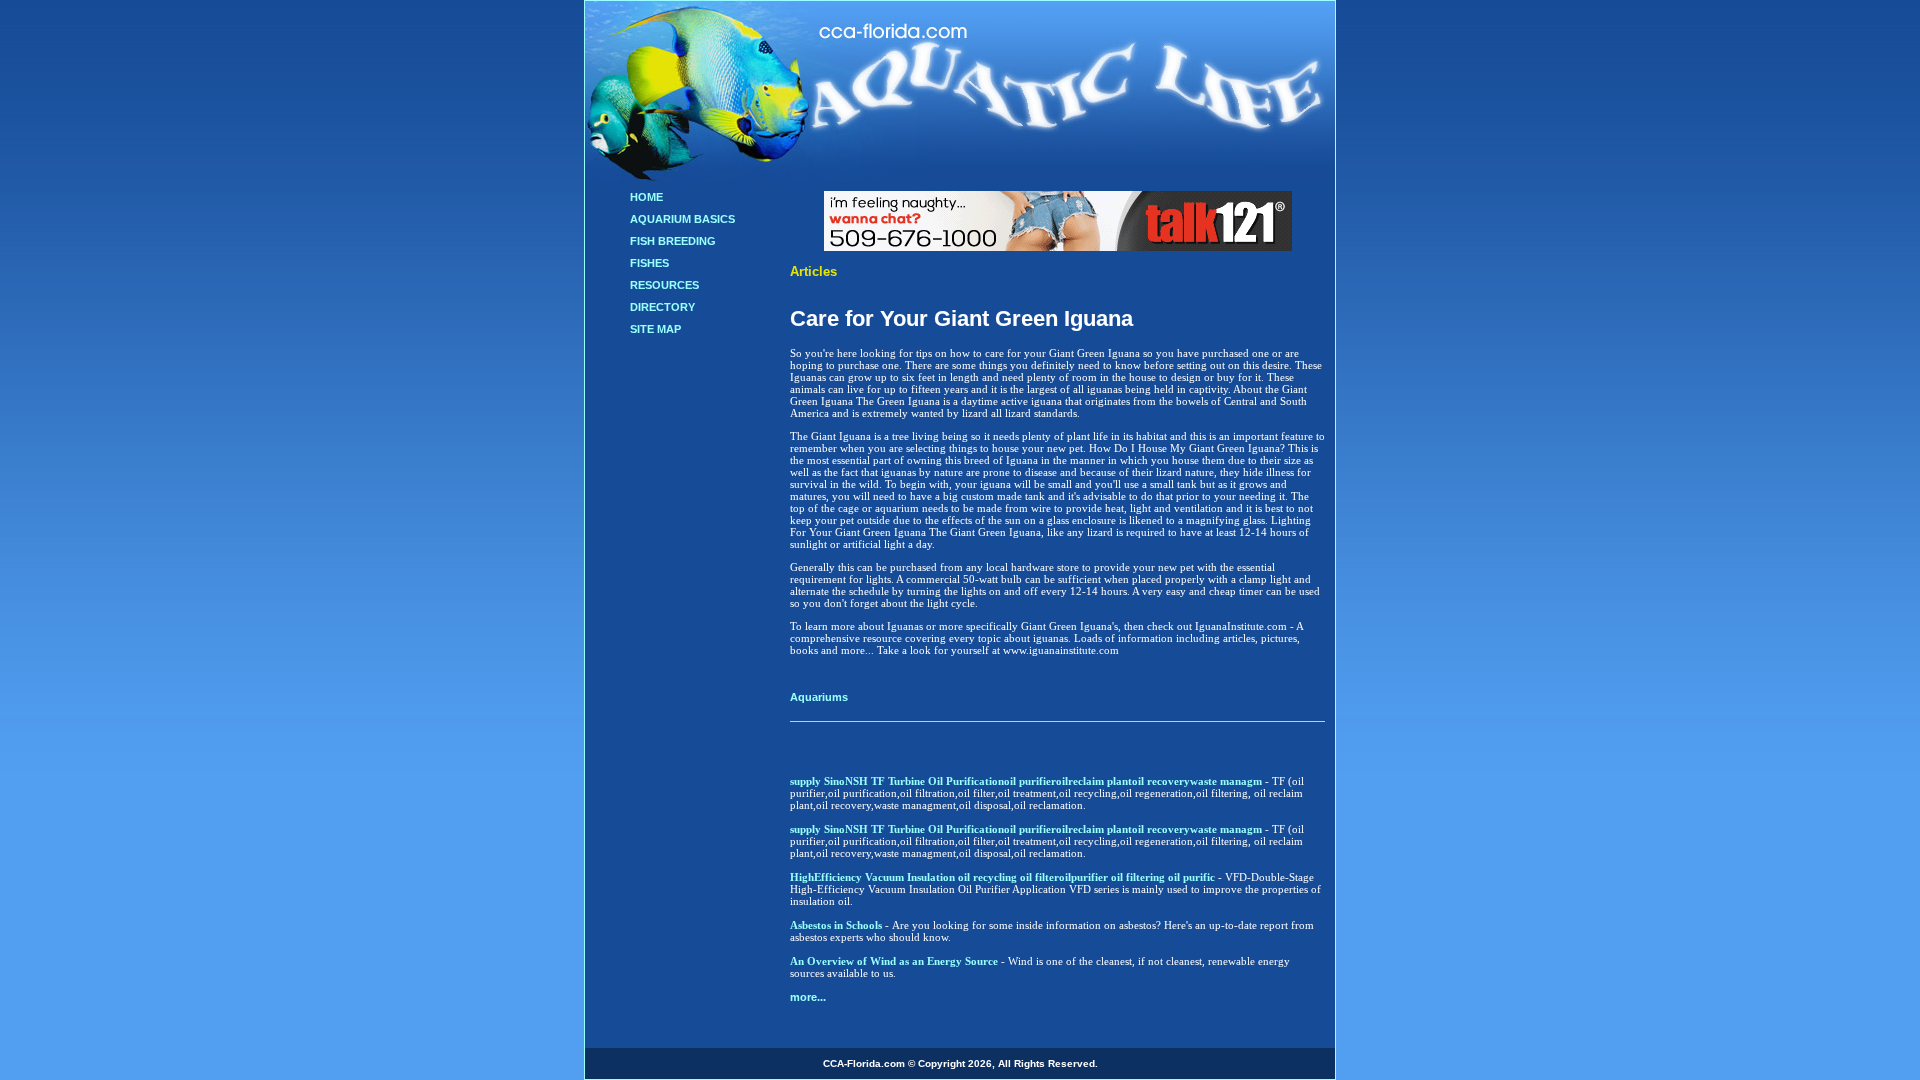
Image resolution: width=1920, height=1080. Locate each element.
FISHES (649, 263)
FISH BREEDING (673, 241)
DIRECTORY (662, 307)
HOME (646, 197)
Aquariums (819, 697)
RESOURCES (664, 285)
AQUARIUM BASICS (682, 219)
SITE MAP (655, 329)
